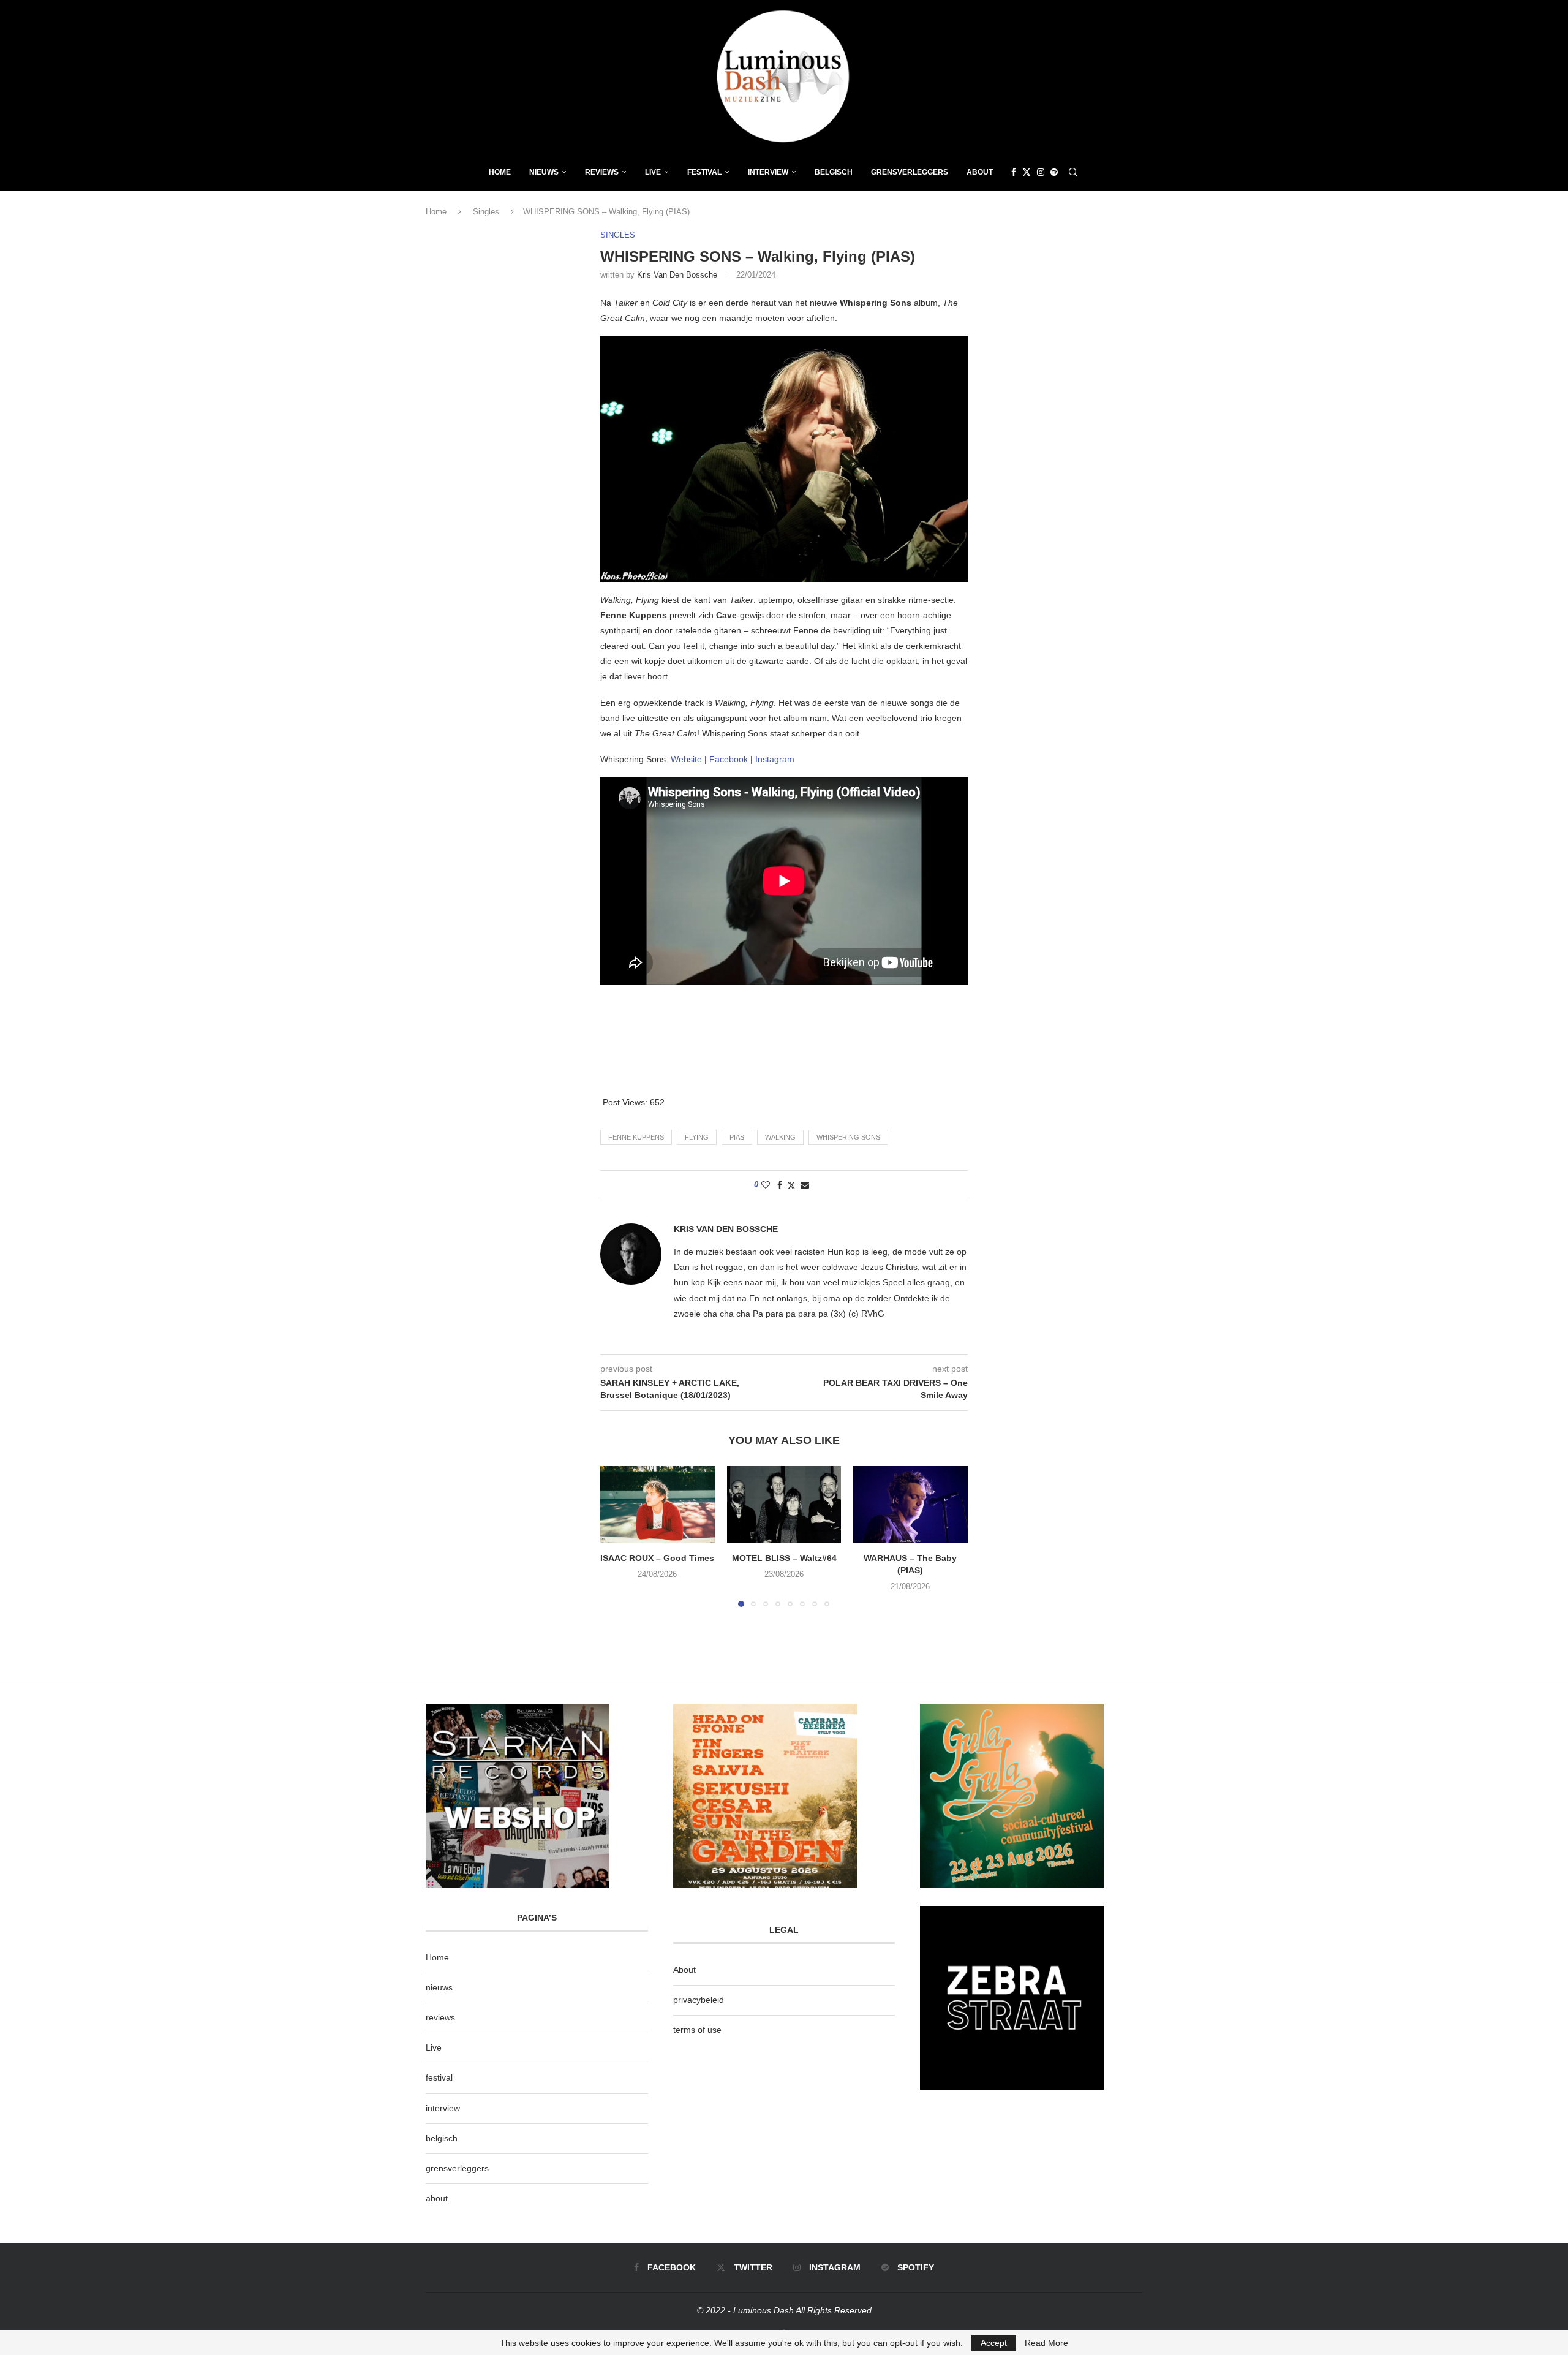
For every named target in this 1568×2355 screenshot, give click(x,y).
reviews (440, 2017)
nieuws (544, 172)
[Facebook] (1014, 172)
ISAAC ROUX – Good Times (657, 1559)
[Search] (1073, 172)
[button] (617, 1536)
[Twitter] (1027, 172)
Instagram (775, 759)
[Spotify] (1054, 172)
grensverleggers (457, 2168)
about (437, 2198)
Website (686, 759)
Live (653, 172)
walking (780, 1137)
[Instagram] (1041, 172)
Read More (1046, 2343)
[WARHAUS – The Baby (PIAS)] (910, 1504)
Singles (486, 212)
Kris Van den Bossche (677, 275)
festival (439, 2077)
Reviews (602, 172)
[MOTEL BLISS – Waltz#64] (784, 1504)
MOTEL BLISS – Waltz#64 (784, 1559)
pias (737, 1137)
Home (500, 172)
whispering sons (848, 1137)
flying (697, 1137)
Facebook (729, 759)
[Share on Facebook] (780, 1185)
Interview (768, 172)
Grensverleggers (910, 172)
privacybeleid (699, 2000)
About (980, 172)
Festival (704, 172)
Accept (994, 2343)
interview (443, 2108)
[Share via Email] (805, 1185)
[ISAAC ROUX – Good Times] (658, 1504)
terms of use (697, 2030)
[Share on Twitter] (791, 1185)
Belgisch (834, 172)
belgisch (442, 2138)
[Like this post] (766, 1185)
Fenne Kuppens (636, 1137)
